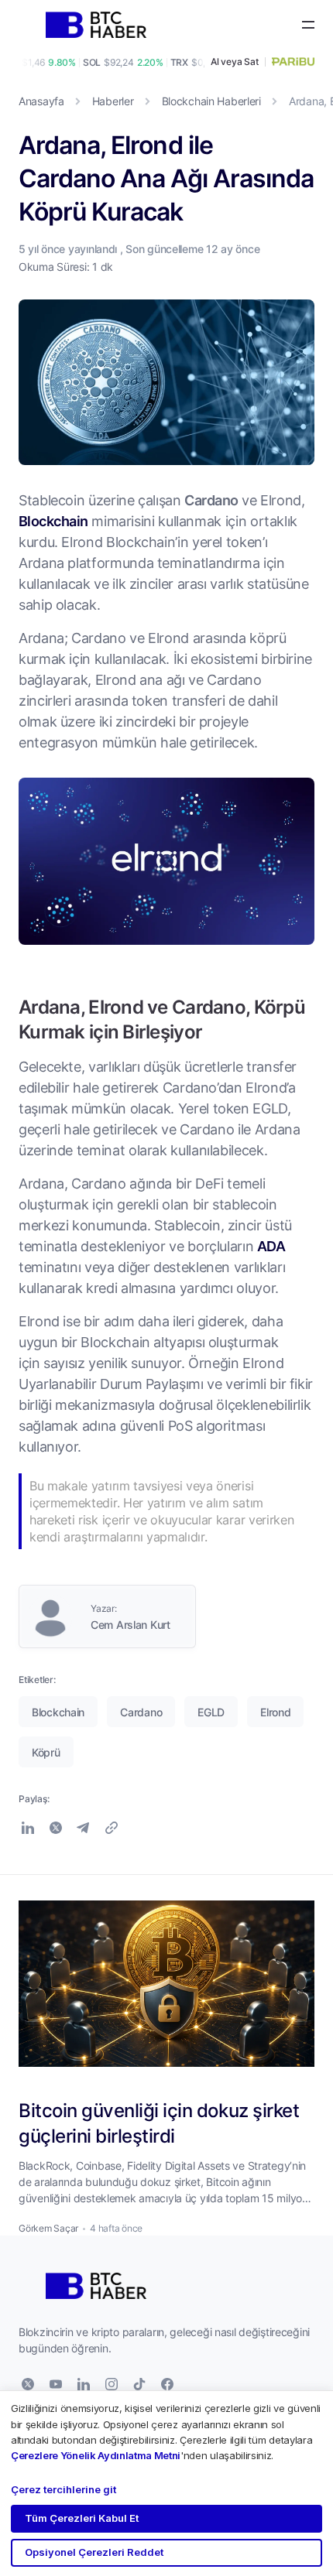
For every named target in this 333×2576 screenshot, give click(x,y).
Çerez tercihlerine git (64, 2489)
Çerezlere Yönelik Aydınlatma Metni (96, 2455)
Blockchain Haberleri (211, 101)
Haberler (113, 101)
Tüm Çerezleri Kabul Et (82, 2518)
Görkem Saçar (48, 2228)
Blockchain (53, 521)
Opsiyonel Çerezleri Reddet (94, 2552)
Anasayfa (41, 101)
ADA (271, 1246)
